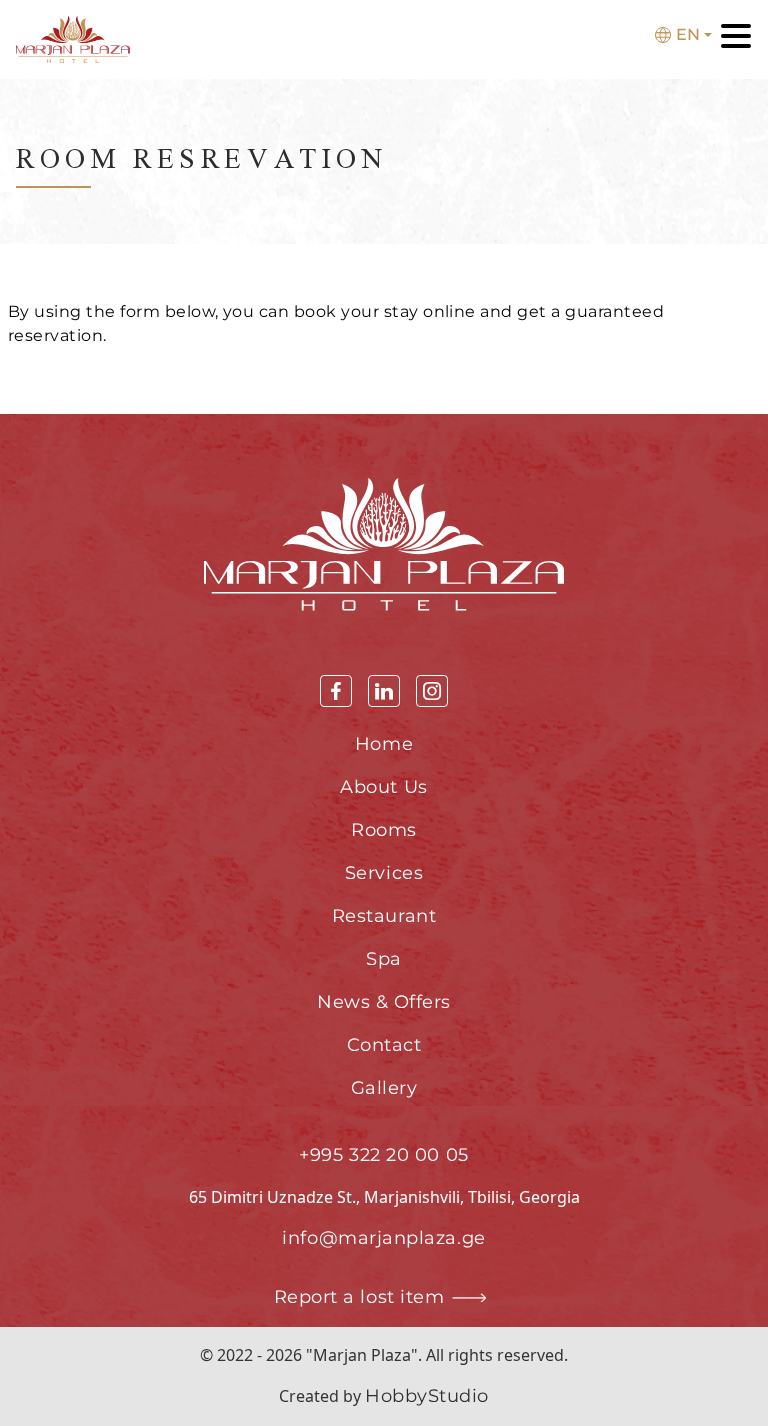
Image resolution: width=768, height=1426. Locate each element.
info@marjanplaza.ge (383, 1238)
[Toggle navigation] (736, 39)
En (688, 34)
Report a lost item (359, 1297)
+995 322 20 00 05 (383, 1155)
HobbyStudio (427, 1396)
